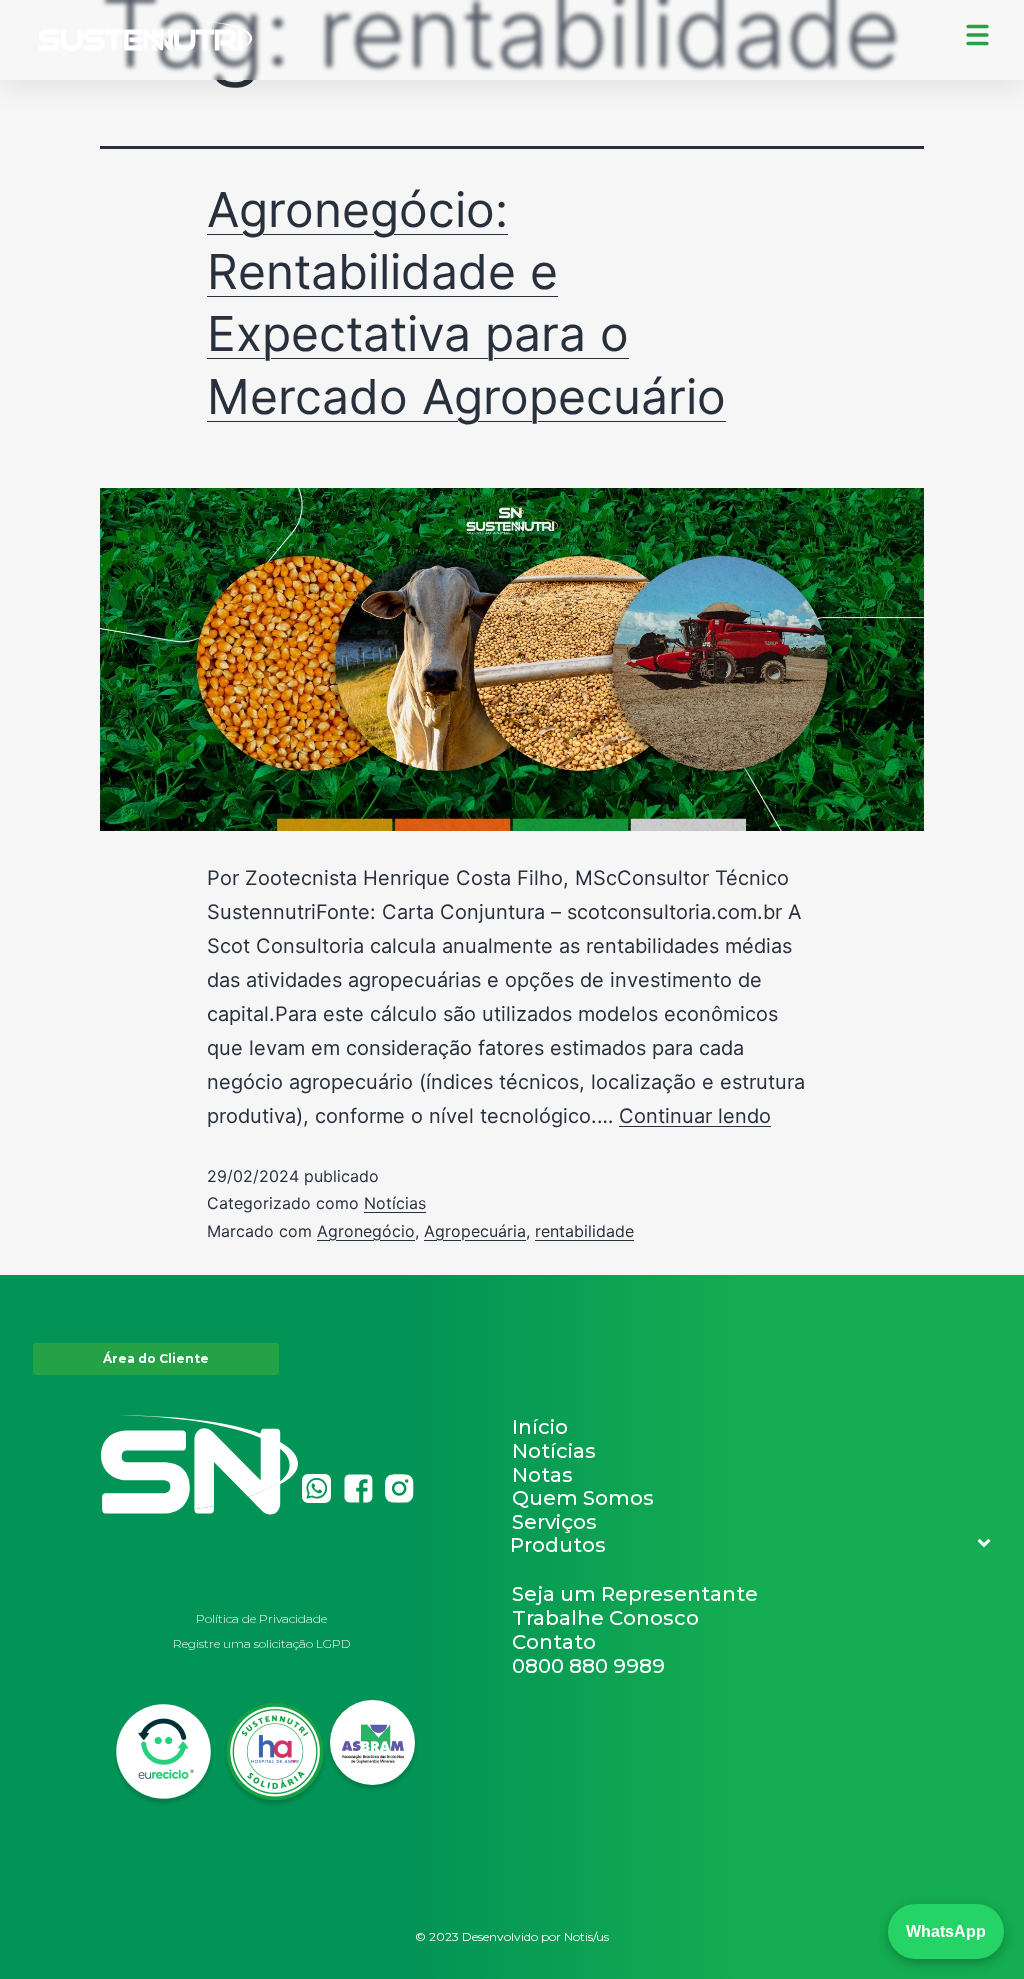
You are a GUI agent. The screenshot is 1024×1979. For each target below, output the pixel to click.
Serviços (554, 1522)
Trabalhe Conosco (605, 1618)
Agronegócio (366, 1231)
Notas (542, 1475)
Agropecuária (475, 1231)
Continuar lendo (695, 1116)
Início (540, 1427)
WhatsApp (946, 1931)
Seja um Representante (635, 1594)
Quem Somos (583, 1498)
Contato (554, 1642)
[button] (752, 1545)
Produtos (558, 1545)
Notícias (395, 1203)
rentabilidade (584, 1231)
